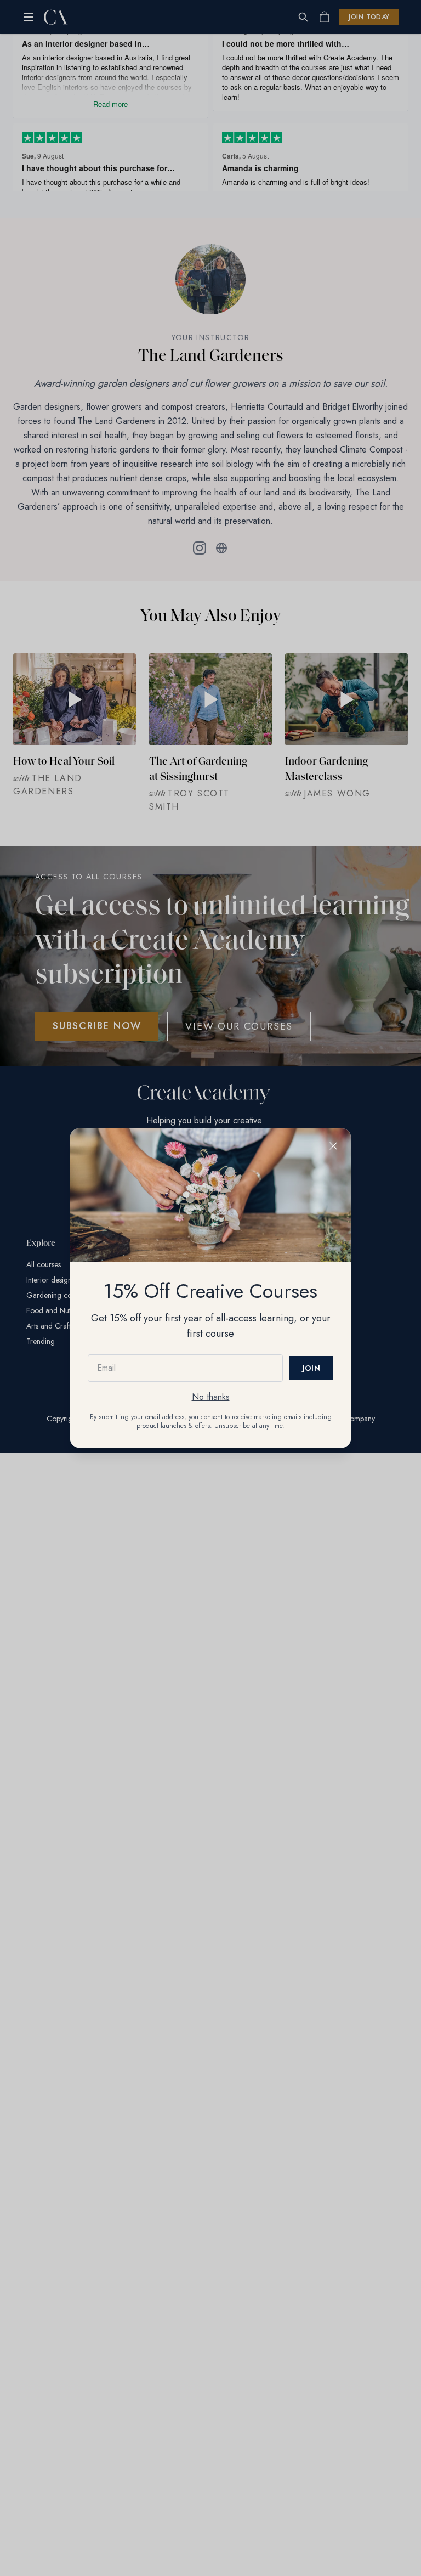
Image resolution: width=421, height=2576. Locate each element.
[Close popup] (333, 1146)
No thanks (211, 1397)
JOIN (311, 1368)
